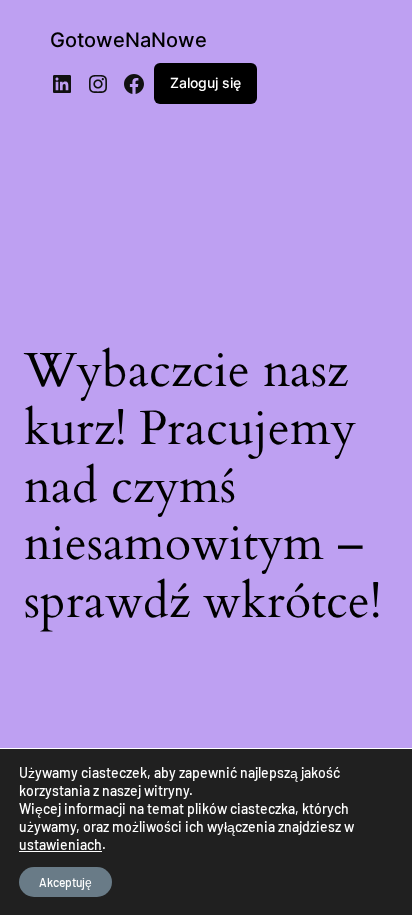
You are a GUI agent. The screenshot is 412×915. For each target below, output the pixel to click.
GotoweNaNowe (128, 40)
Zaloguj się (205, 82)
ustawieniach (60, 844)
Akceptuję (65, 882)
